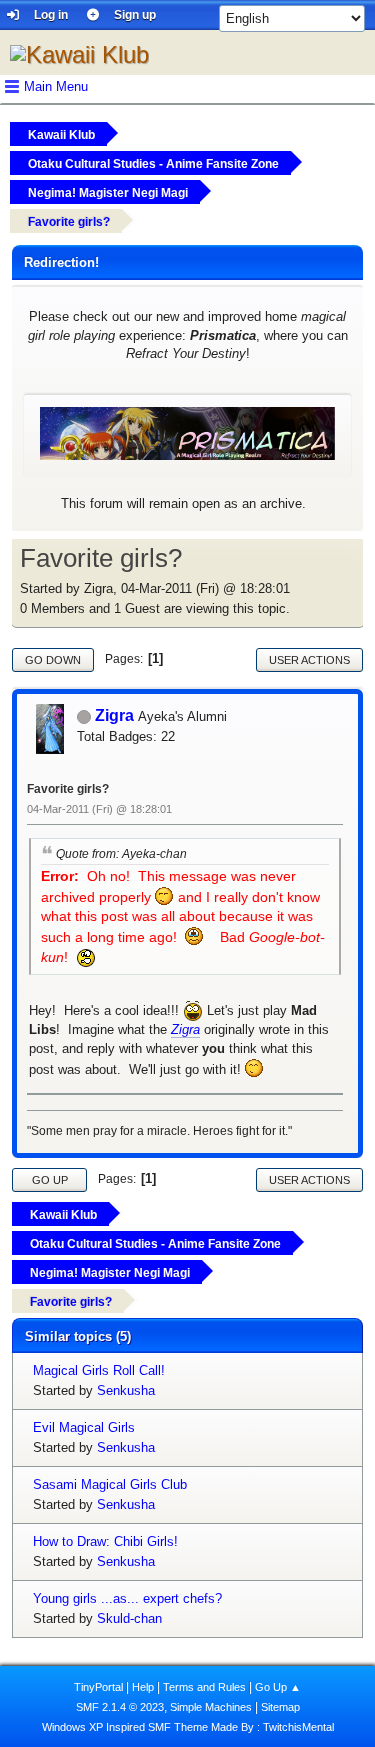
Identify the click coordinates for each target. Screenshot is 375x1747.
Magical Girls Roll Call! (99, 1370)
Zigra (114, 715)
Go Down (53, 660)
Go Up (50, 1180)
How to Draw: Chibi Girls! (105, 1541)
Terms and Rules (204, 1687)
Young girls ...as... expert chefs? (127, 1598)
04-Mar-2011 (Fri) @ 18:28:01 (99, 809)
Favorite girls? (68, 789)
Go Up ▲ (278, 1687)
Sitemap (280, 1707)
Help (143, 1687)
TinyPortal (98, 1687)
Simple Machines (211, 1707)
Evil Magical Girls (84, 1427)
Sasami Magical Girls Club (110, 1484)
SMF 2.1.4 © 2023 (120, 1707)
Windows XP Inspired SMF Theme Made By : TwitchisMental (188, 1727)
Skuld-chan (129, 1618)
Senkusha (126, 1390)
